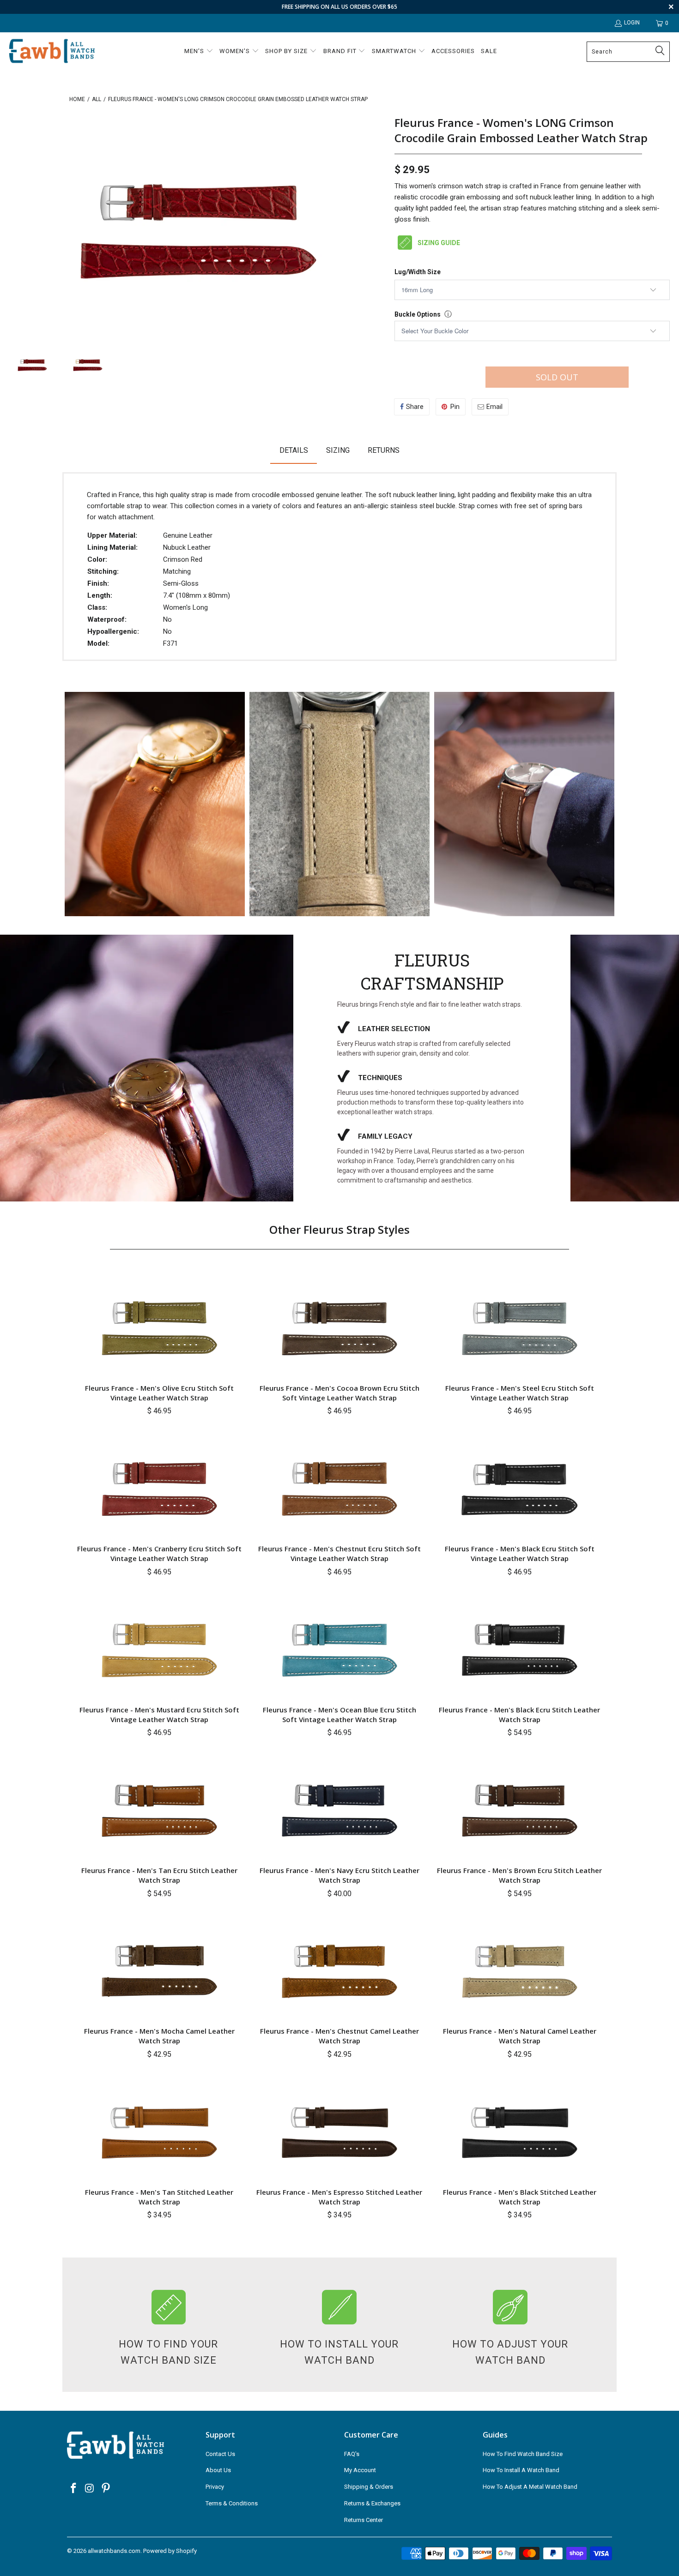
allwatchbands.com (114, 2551)
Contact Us (220, 2454)
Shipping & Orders (369, 2487)
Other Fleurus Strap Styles (339, 1229)
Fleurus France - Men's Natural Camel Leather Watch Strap (520, 2036)
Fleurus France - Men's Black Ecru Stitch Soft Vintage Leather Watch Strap (520, 1553)
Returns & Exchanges (372, 2503)
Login (632, 23)
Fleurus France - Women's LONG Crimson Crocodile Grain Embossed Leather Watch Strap (521, 130)
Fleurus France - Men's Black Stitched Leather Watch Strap (520, 2197)
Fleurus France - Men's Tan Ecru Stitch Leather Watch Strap (159, 1875)
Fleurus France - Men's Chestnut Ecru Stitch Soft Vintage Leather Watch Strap (339, 1553)
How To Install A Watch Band (521, 2470)
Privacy (215, 2487)
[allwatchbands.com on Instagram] (90, 2489)
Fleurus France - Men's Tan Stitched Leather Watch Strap (159, 2197)
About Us (218, 2470)
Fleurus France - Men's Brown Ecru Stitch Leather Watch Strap (519, 1875)
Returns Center (364, 2520)
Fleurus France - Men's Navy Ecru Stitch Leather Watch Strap (339, 1875)
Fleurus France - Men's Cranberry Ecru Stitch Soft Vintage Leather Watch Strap (159, 1553)
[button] (199, 52)
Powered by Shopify (170, 2551)
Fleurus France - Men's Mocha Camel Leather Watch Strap (159, 2036)
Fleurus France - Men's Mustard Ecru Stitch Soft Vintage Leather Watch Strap (159, 1714)
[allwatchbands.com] (52, 51)
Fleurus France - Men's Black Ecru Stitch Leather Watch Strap (519, 1714)
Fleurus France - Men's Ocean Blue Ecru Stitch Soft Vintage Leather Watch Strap (339, 1714)
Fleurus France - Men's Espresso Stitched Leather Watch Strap (339, 2197)
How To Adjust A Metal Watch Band (530, 2487)
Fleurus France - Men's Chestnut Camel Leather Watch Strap (339, 2036)
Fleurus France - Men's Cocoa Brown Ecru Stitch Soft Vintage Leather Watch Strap (339, 1393)
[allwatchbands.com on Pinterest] (106, 2489)
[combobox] (628, 52)
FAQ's (352, 2454)
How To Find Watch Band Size (523, 2454)
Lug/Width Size (418, 272)
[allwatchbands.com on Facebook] (74, 2489)
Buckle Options (418, 314)
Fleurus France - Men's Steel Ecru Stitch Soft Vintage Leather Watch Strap (520, 1393)
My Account (360, 2470)
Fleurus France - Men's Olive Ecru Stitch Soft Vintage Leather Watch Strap (159, 1393)
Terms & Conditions (232, 2503)
